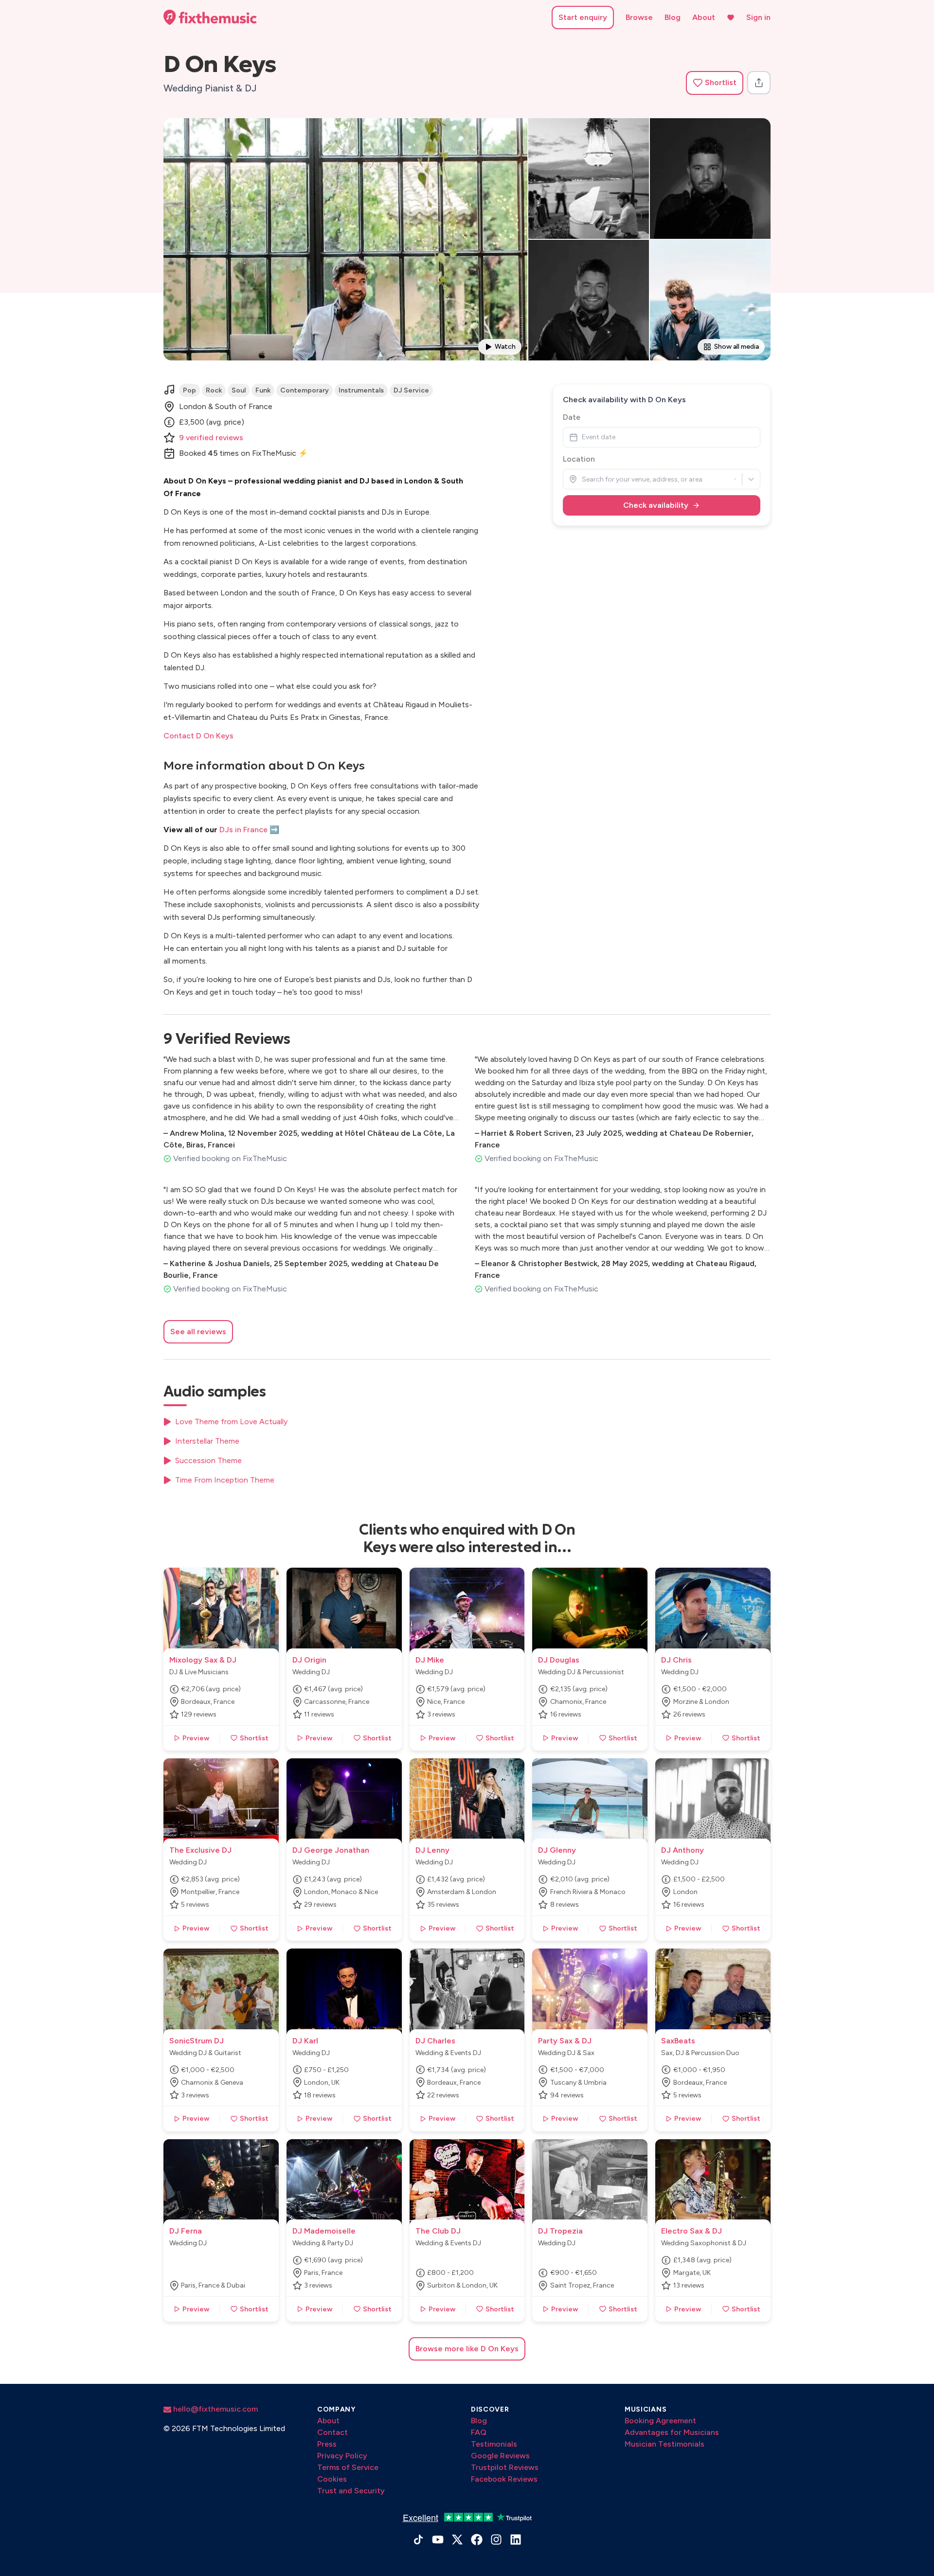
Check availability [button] (656, 505)
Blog (673, 17)
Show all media (736, 347)
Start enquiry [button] (583, 17)
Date (572, 417)
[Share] (759, 83)
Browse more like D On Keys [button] (467, 2349)
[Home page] (210, 18)
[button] (715, 83)
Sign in (758, 17)
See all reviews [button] (198, 1332)
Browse (639, 17)
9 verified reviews (211, 438)
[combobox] (583, 479)
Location (579, 459)
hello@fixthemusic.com (215, 2409)
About (704, 17)
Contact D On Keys (198, 736)
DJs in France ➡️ (249, 830)
